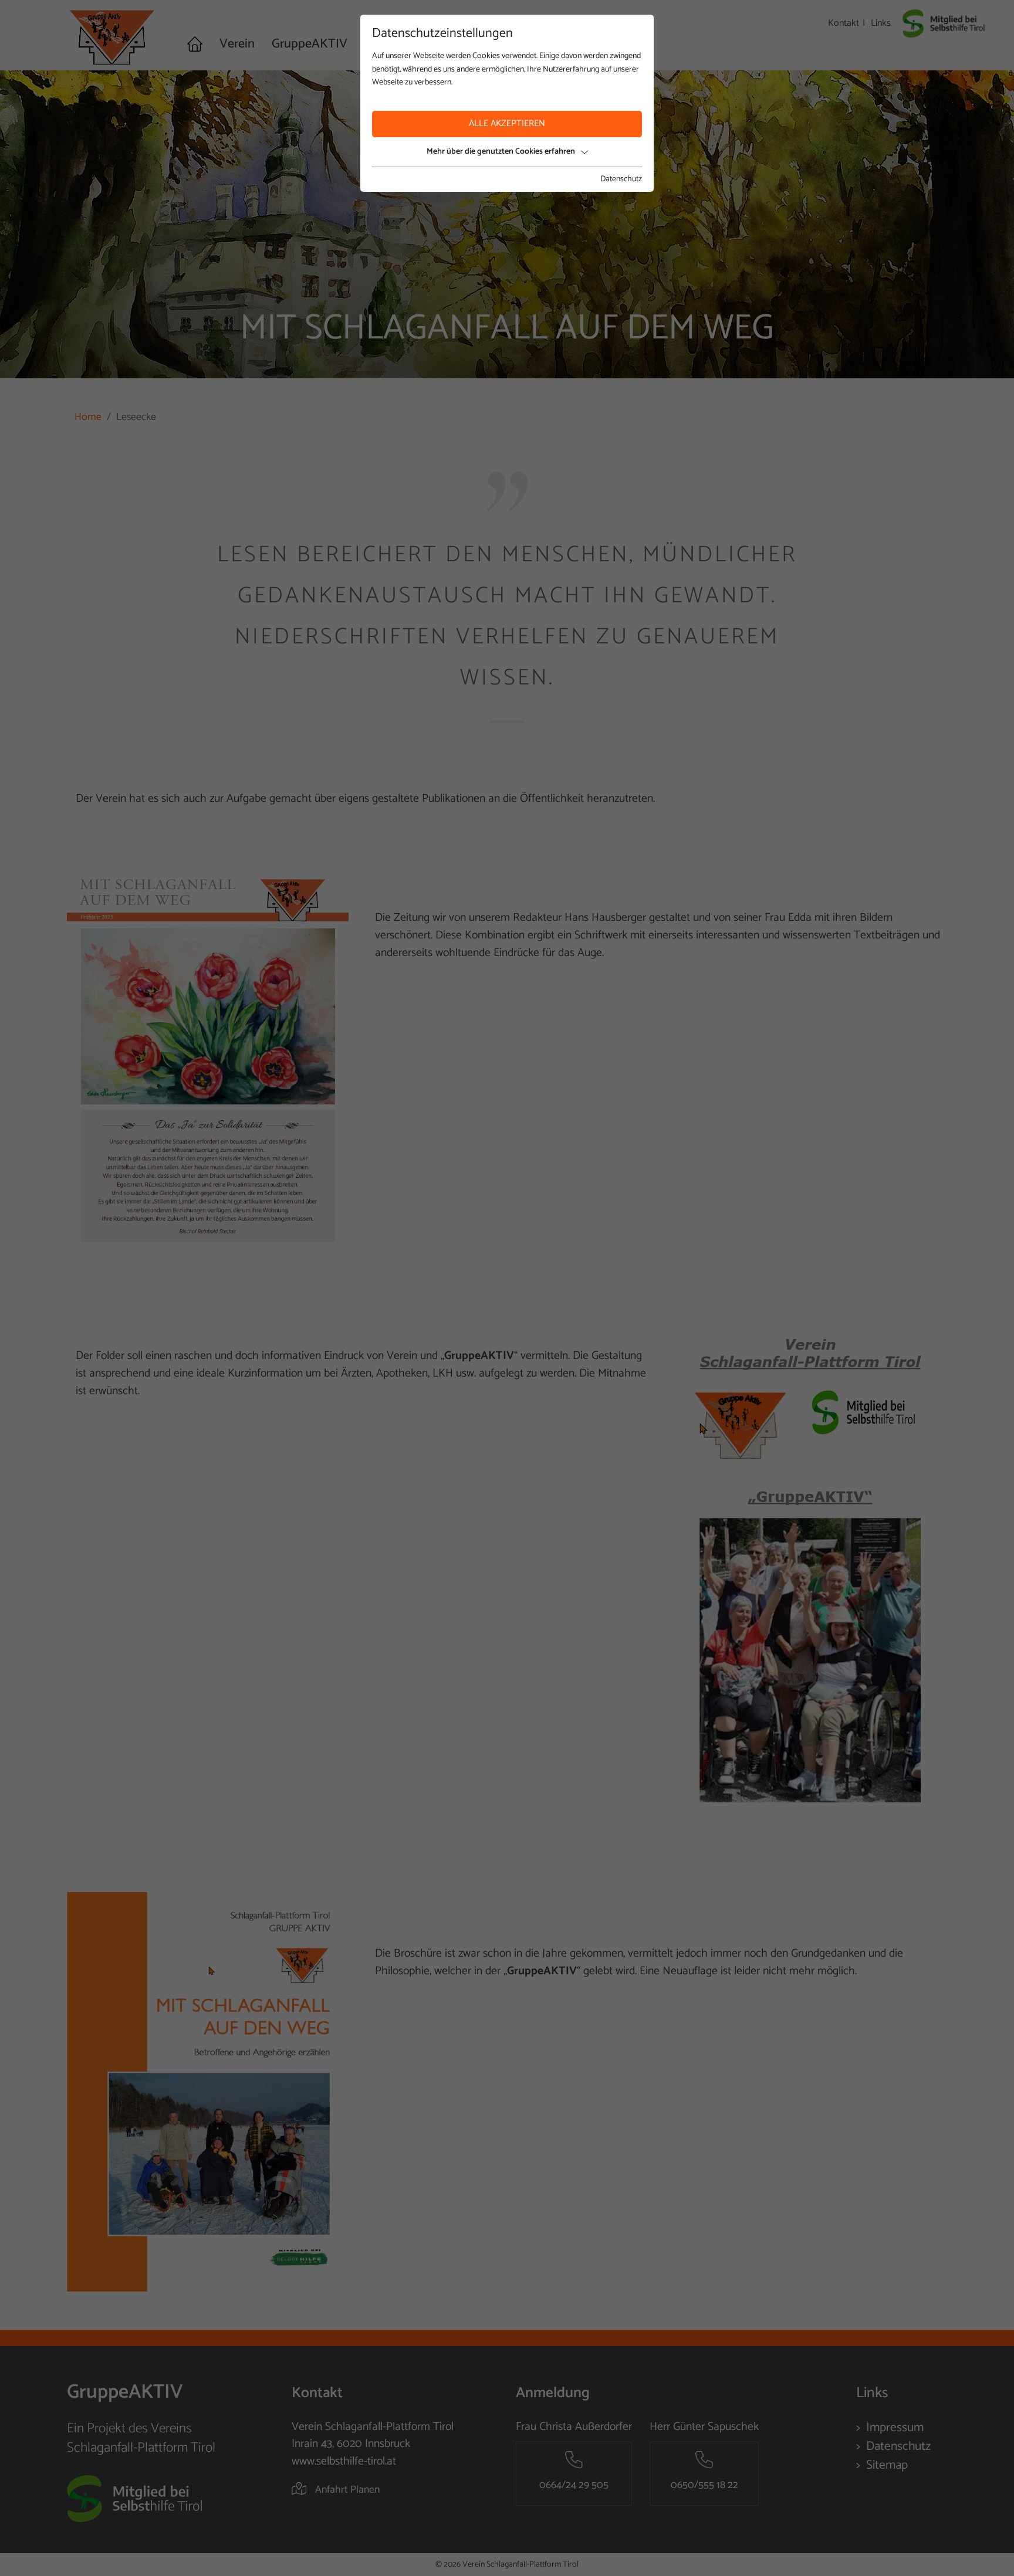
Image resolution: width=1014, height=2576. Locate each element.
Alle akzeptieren (507, 123)
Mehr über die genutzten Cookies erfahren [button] (501, 152)
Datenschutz (621, 179)
